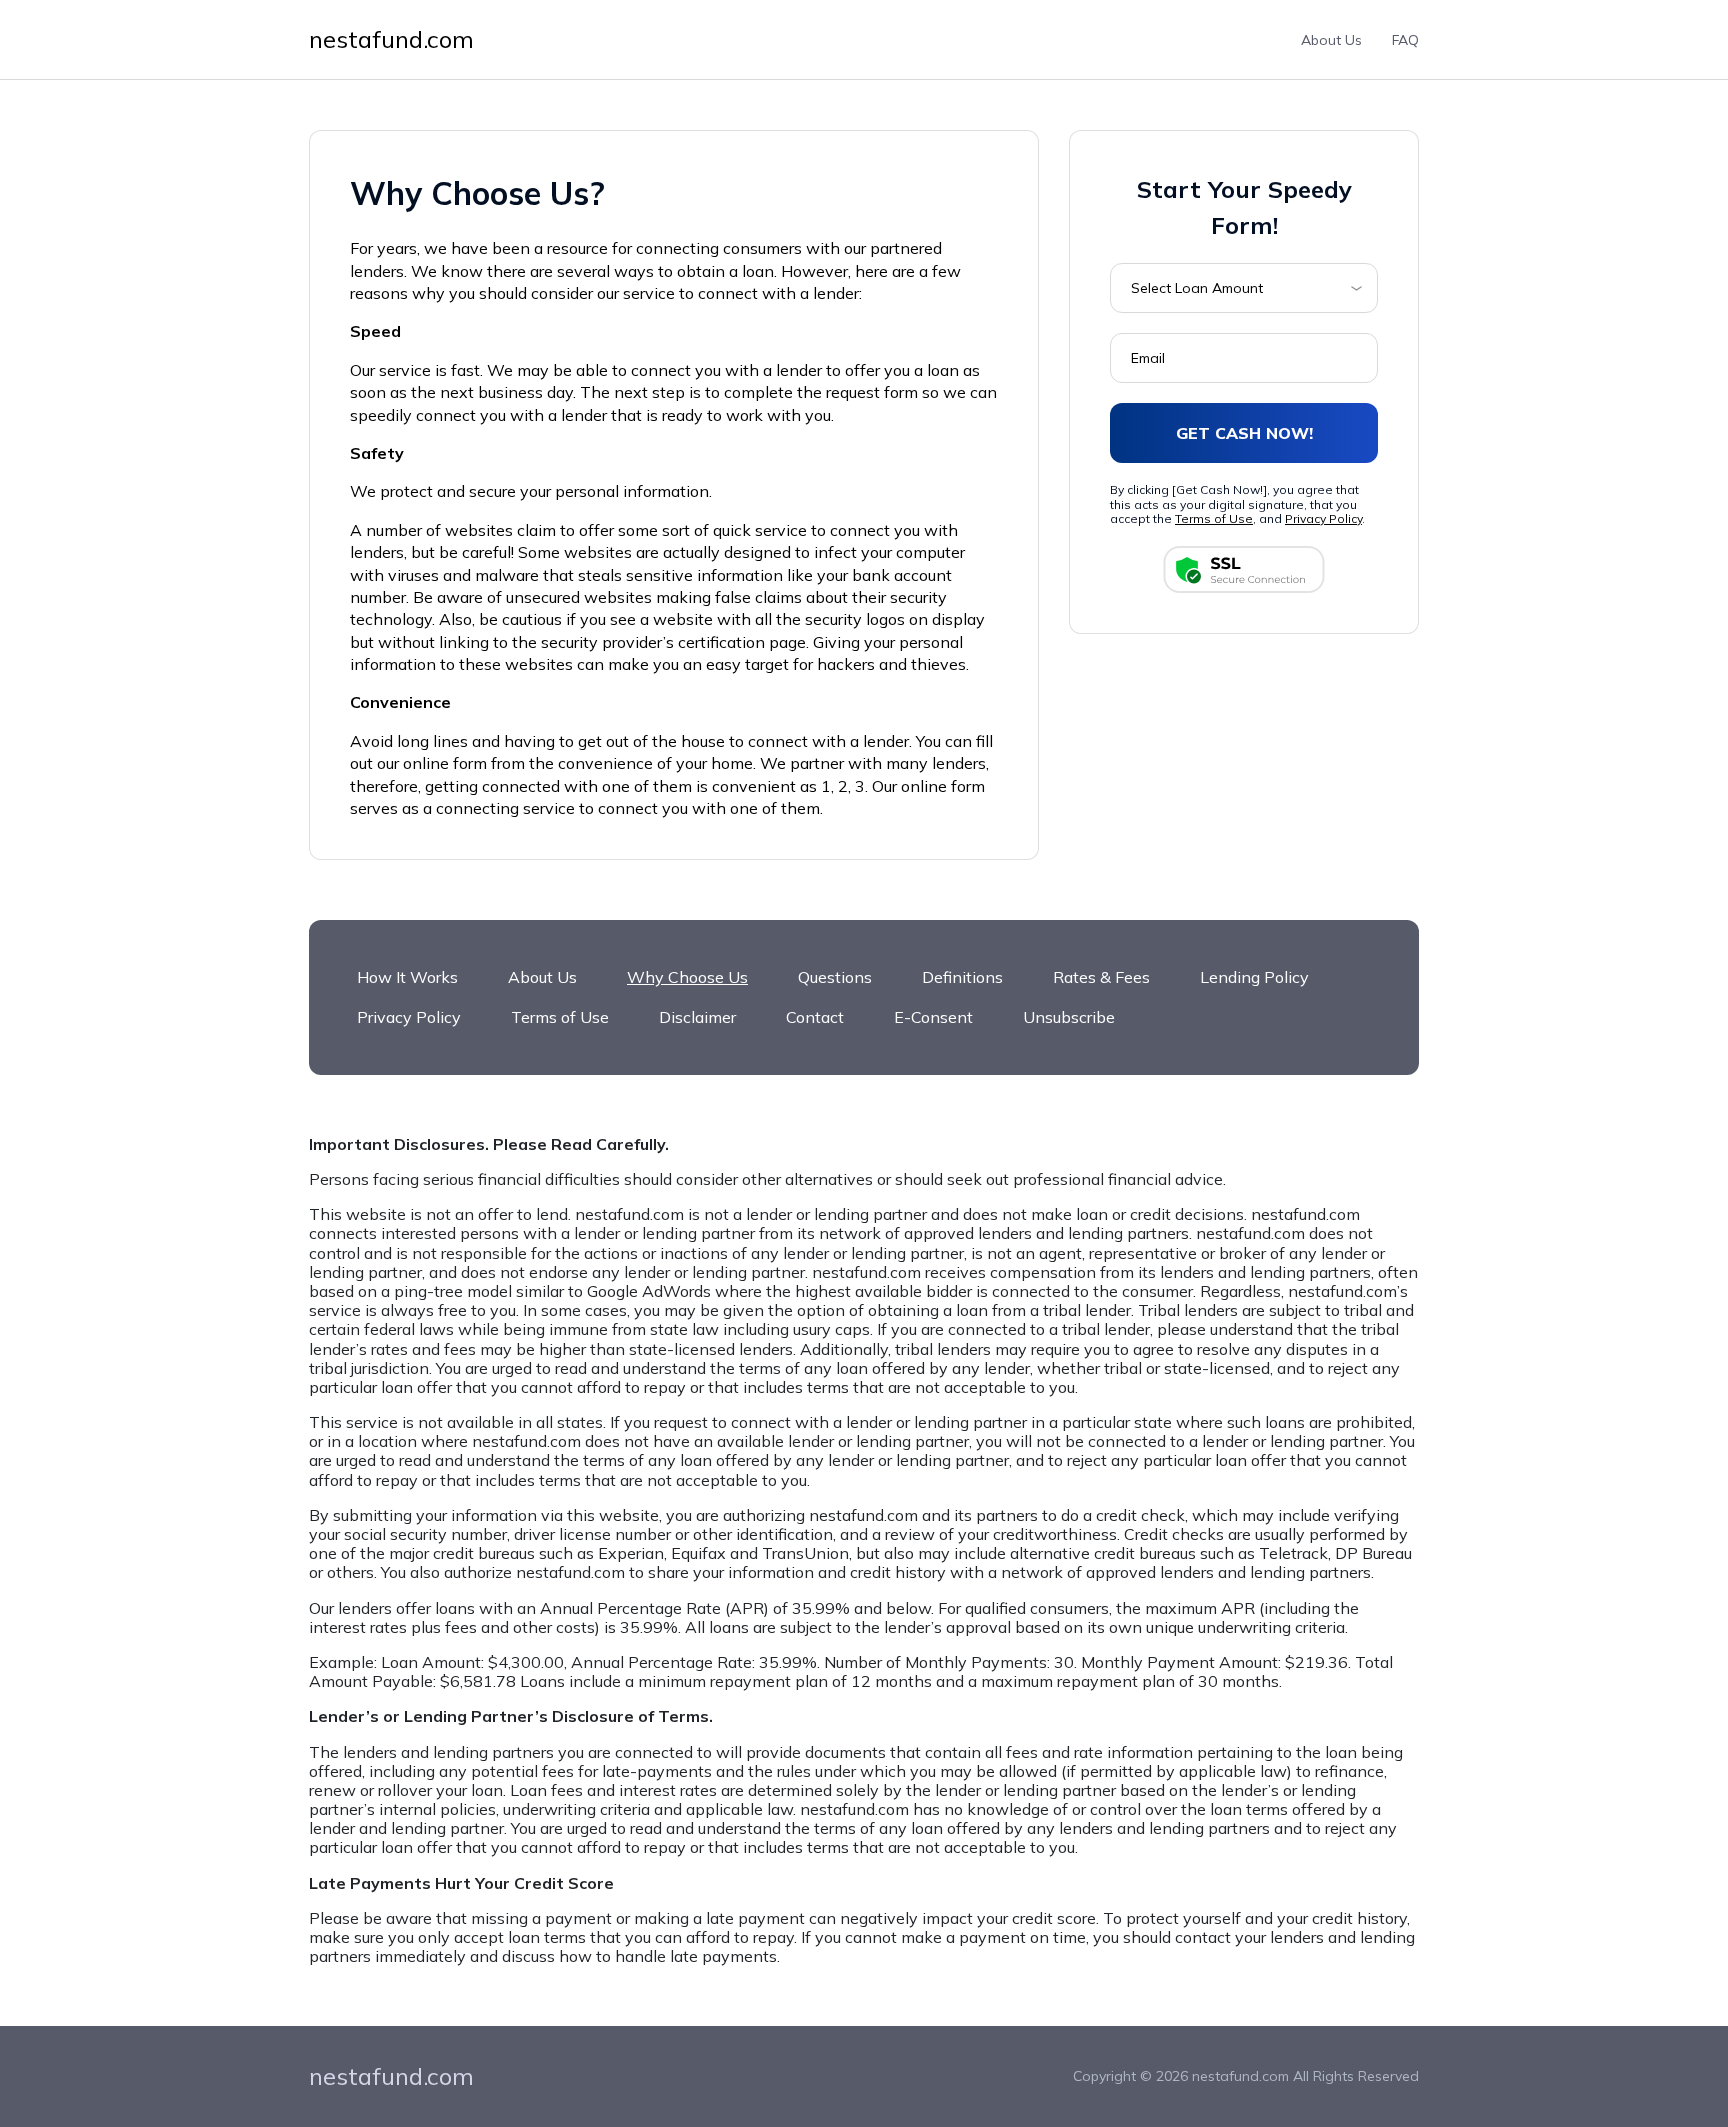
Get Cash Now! (1244, 432)
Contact (815, 1017)
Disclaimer (697, 1017)
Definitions (962, 977)
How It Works (407, 977)
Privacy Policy (1323, 518)
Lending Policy (1254, 977)
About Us (1331, 40)
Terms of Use (1214, 518)
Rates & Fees (1101, 977)
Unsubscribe (1069, 1017)
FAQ (1405, 40)
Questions (835, 977)
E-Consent (933, 1017)
